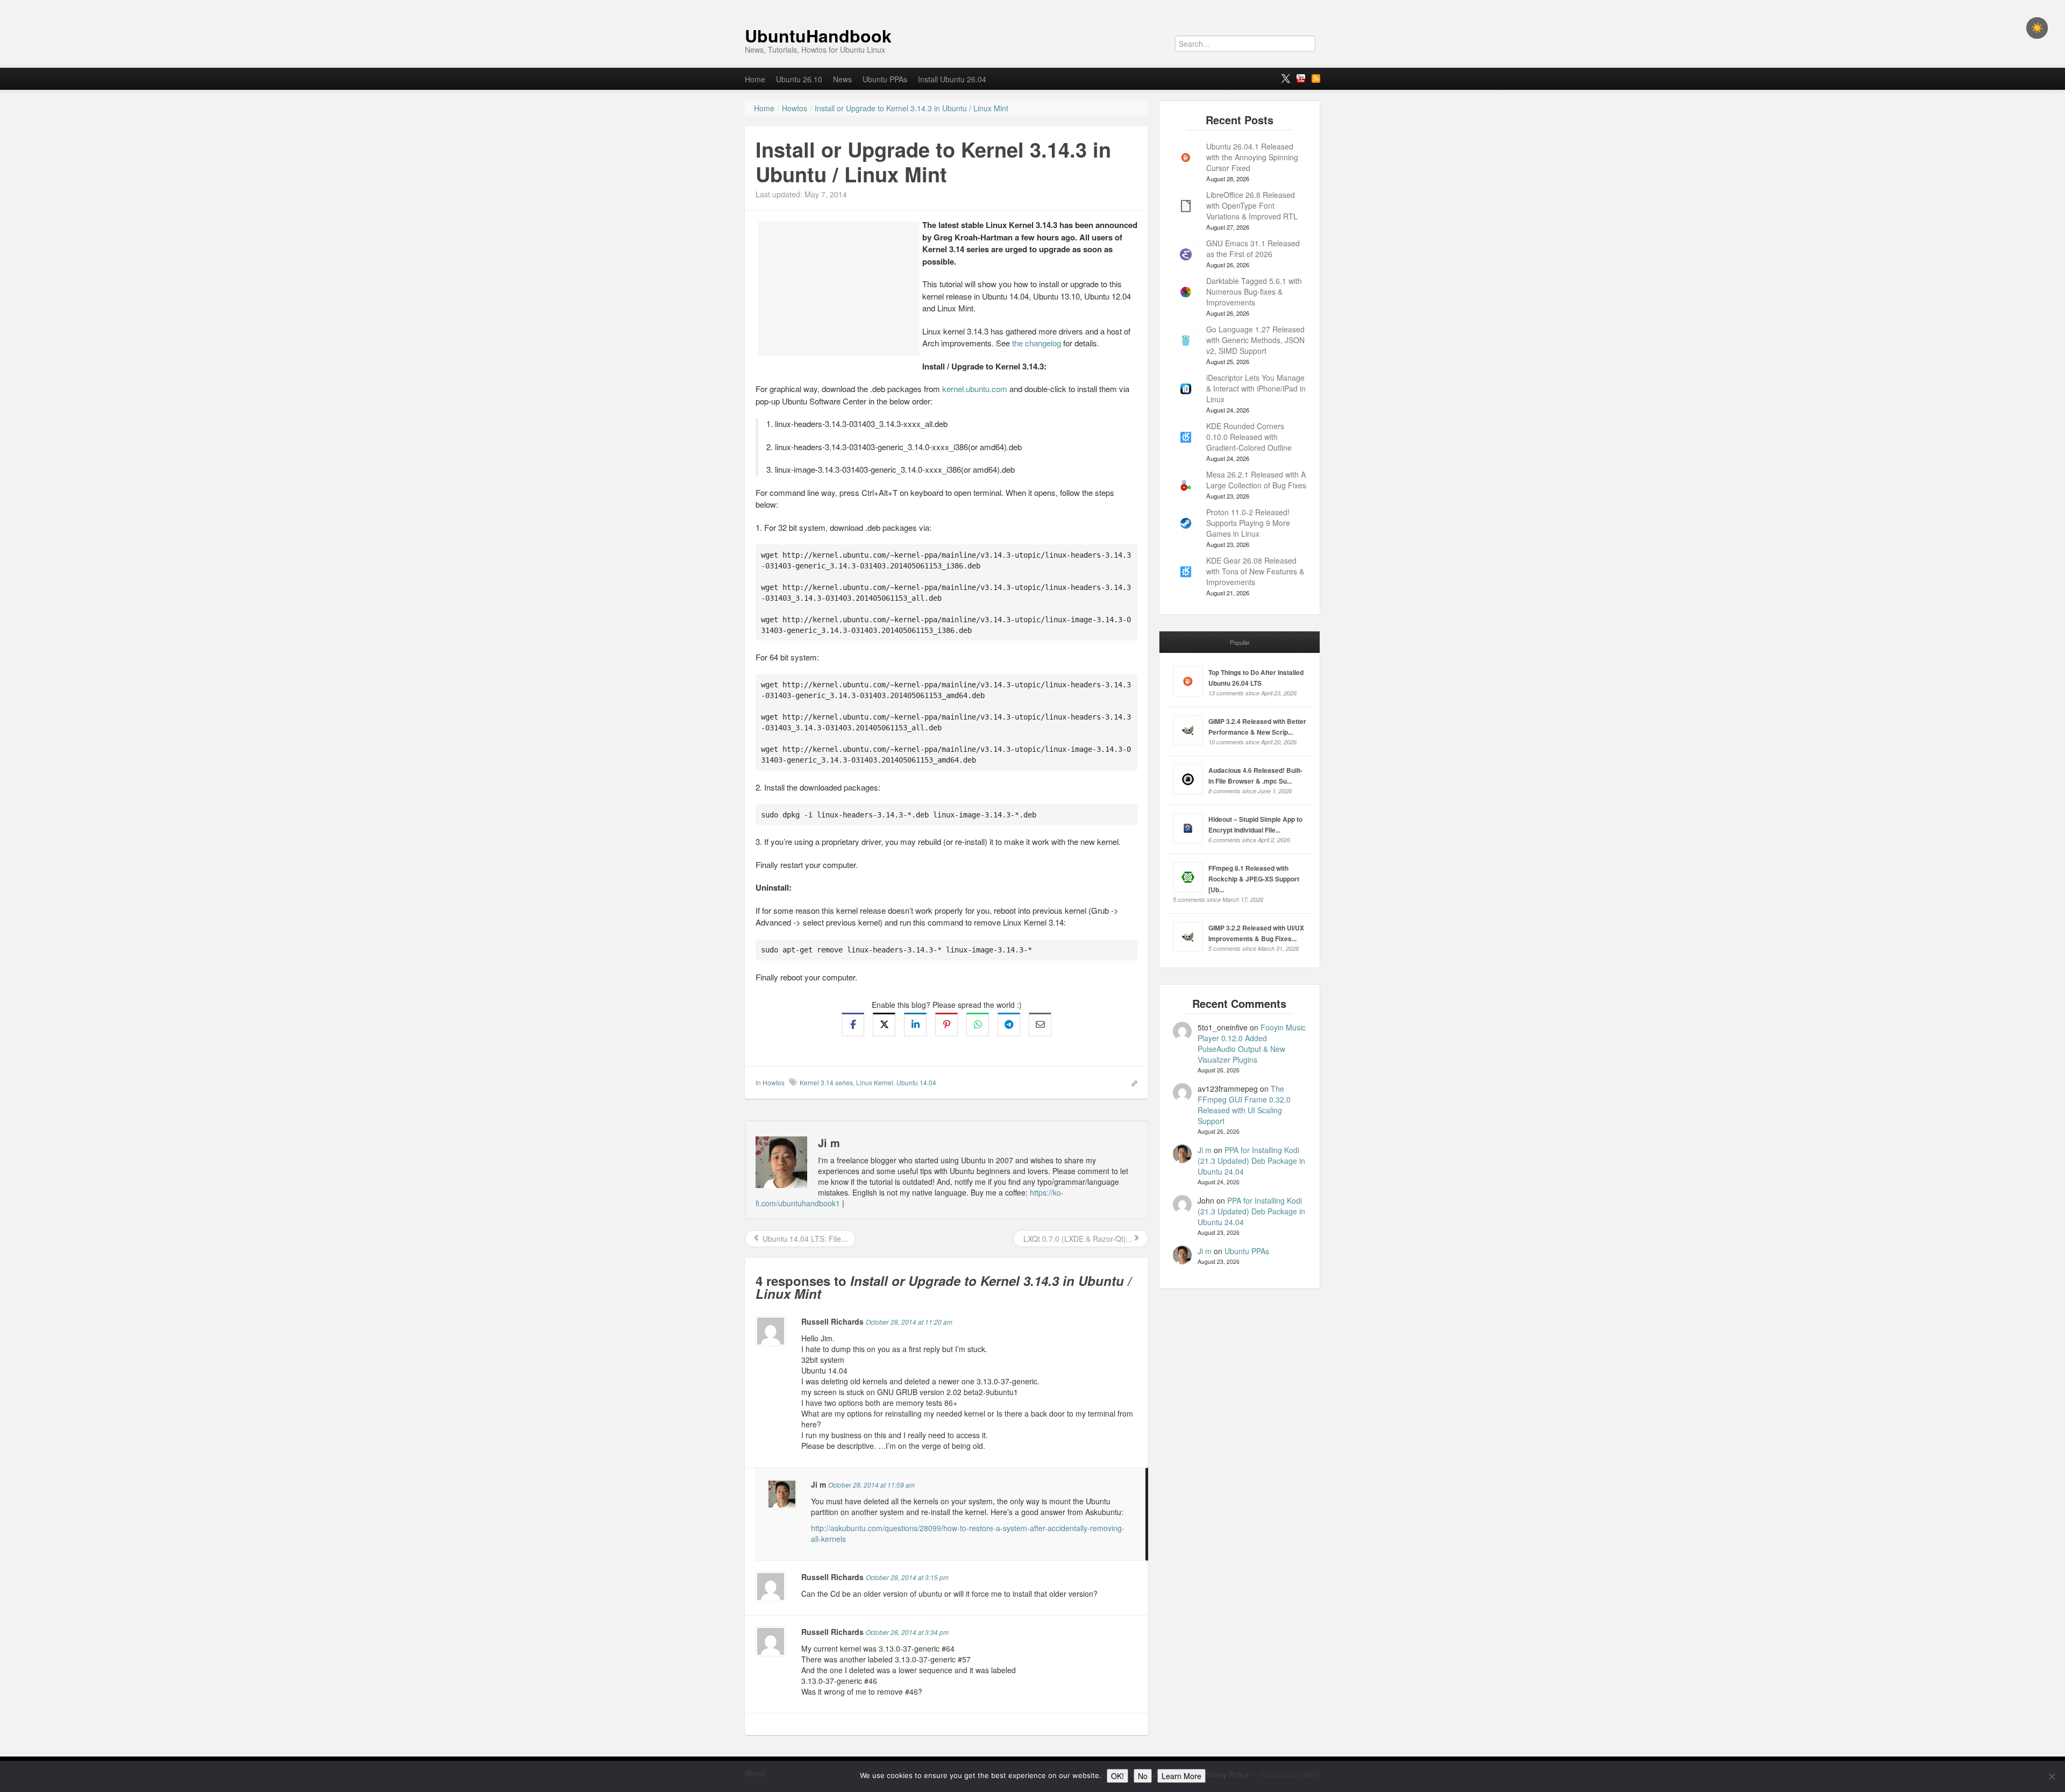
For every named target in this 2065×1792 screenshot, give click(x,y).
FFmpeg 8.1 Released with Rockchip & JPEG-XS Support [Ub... (1254, 879)
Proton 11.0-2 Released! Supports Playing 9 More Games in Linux (1248, 523)
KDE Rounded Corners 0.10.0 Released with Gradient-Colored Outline (1249, 437)
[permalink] (1131, 1082)
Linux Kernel (875, 1082)
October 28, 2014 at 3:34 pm (907, 1632)
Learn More (1181, 1776)
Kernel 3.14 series (826, 1082)
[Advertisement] (839, 289)
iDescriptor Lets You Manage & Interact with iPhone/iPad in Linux (1256, 388)
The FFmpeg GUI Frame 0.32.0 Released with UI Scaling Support (1244, 1105)
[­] (1032, 5)
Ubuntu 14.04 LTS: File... (804, 1239)
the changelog (1037, 343)
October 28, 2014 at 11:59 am (871, 1485)
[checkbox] (2037, 28)
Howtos (774, 1082)
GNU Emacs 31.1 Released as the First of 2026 (1253, 248)
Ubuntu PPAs (885, 79)
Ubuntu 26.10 (799, 79)
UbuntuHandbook (818, 35)
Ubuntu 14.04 (916, 1082)
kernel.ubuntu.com (975, 389)
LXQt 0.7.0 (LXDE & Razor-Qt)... (1077, 1239)
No (1143, 1776)
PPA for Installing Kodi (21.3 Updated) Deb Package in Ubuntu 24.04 (1251, 1161)
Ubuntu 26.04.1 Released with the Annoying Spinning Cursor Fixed (1252, 157)
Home (755, 79)
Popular (1240, 642)
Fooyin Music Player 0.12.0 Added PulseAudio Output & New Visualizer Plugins (1252, 1043)
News (842, 79)
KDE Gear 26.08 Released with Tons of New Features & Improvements (1255, 571)
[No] (2052, 1776)
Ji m (1205, 1150)
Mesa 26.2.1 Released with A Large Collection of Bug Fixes (1256, 480)
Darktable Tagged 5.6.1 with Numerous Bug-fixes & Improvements (1254, 291)
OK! (1117, 1776)
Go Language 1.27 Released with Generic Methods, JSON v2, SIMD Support (1255, 340)
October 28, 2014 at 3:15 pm (907, 1577)
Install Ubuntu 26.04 (952, 79)
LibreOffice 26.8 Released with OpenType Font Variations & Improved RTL (1252, 205)
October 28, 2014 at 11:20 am (909, 1322)
